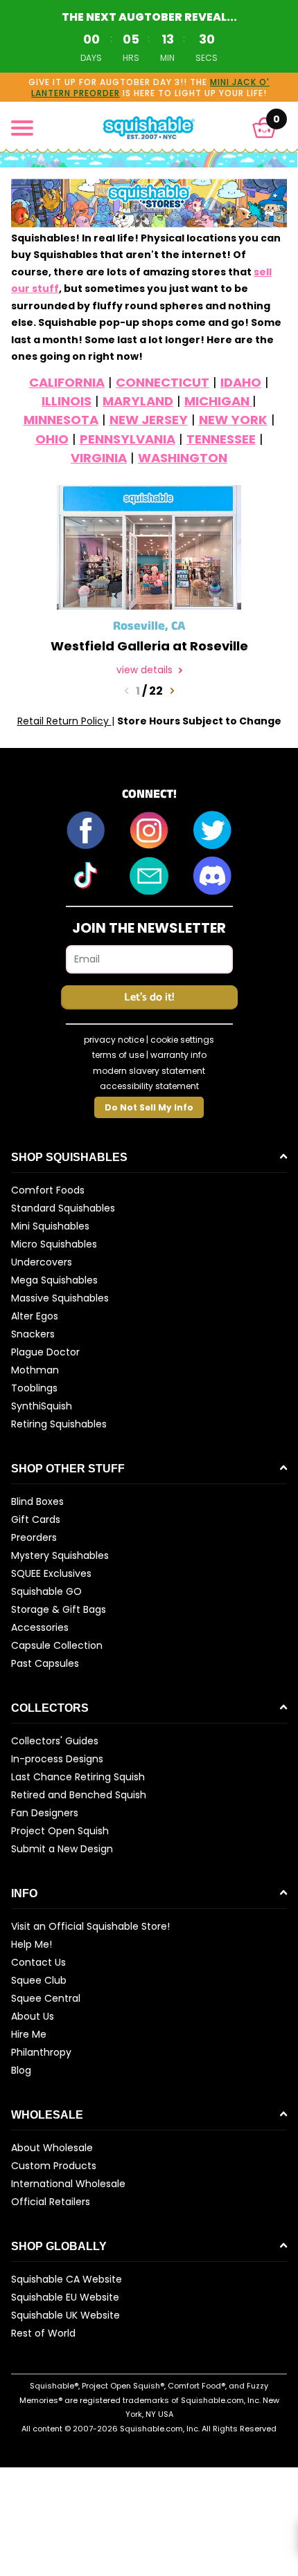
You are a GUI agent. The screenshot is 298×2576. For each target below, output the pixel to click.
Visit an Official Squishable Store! (90, 1926)
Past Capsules (45, 1663)
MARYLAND (138, 401)
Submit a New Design (62, 1849)
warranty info (178, 1055)
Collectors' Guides (55, 1741)
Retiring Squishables (59, 1424)
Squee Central (46, 1998)
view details (146, 670)
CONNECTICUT (163, 382)
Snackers (33, 1334)
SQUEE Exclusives (51, 1573)
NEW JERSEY (149, 420)
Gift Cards (36, 1519)
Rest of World (43, 2333)
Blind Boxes (37, 1501)
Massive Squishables (60, 1298)
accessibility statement (149, 1086)
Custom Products (54, 2166)
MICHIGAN (218, 401)
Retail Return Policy (64, 721)
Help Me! (32, 1944)
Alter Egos (35, 1316)
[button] (264, 128)
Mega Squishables (54, 1280)
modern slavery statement (149, 1071)
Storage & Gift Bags (59, 1609)
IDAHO (241, 382)
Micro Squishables (54, 1244)
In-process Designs (57, 1759)
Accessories (40, 1627)
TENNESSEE (221, 439)
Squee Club (39, 1980)
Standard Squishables (63, 1208)
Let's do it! (149, 997)
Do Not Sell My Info (149, 1107)
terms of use (118, 1055)
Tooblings (34, 1388)
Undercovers (42, 1262)
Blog (21, 2070)
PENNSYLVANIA (128, 439)
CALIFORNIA (67, 382)
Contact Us (38, 1962)
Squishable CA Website (67, 2279)
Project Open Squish (60, 1831)
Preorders (34, 1537)
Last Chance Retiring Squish (78, 1777)
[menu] (22, 128)
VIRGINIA (99, 458)
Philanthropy (41, 2052)
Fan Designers (45, 1813)
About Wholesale (52, 2148)
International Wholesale (68, 2184)
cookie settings (182, 1040)
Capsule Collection (57, 1645)
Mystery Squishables (60, 1555)
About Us (33, 2016)
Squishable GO (46, 1591)
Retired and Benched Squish (79, 1795)
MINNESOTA (61, 420)
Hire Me (29, 2034)
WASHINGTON (183, 458)
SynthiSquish (42, 1406)
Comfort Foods (48, 1190)
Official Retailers (51, 2202)
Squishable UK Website (65, 2315)
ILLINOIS (67, 401)
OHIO (52, 439)
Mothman (35, 1370)
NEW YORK (233, 420)
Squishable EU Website (65, 2297)
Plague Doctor (45, 1352)
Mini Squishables (50, 1226)
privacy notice (114, 1040)
